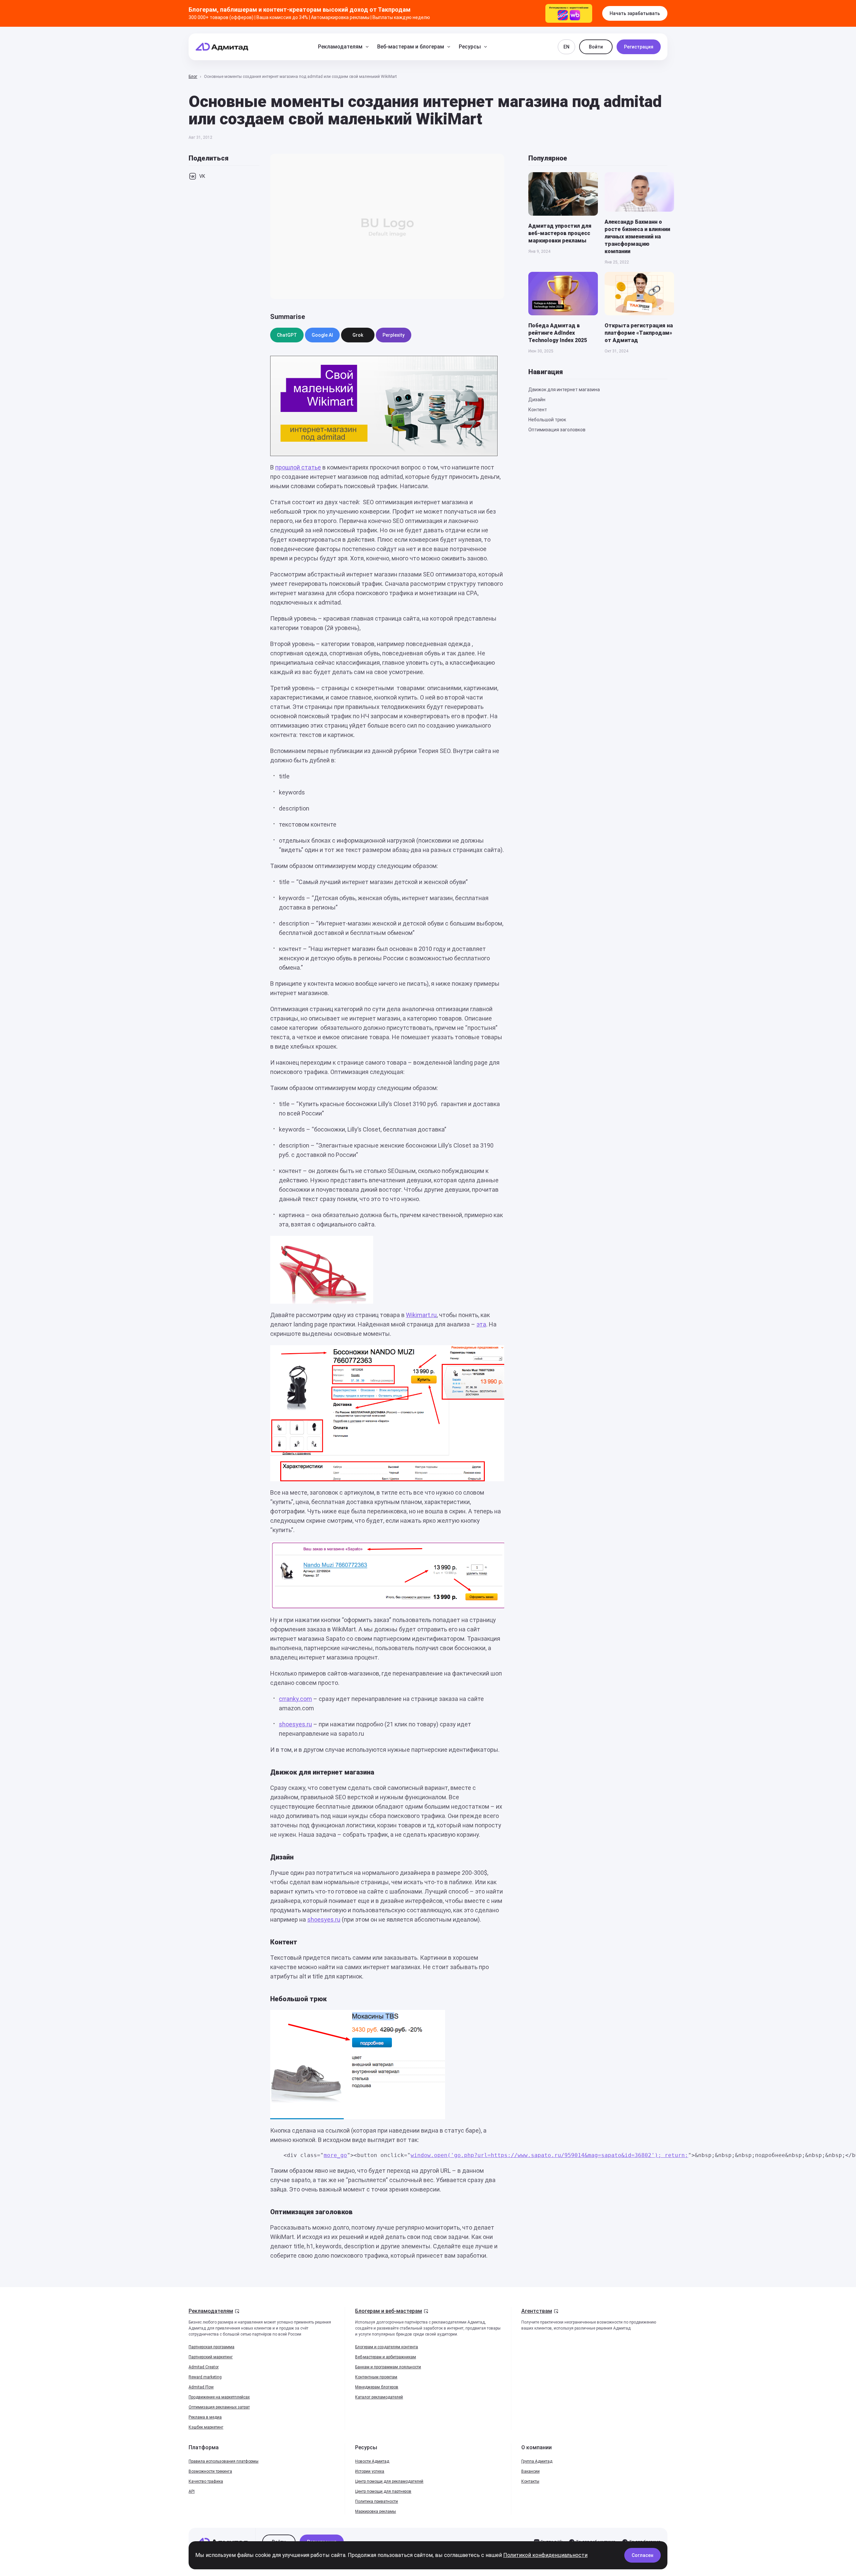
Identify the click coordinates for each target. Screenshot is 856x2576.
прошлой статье (298, 467)
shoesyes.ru (295, 1724)
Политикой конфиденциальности (545, 2555)
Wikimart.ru (421, 1315)
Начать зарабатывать (635, 13)
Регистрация (639, 47)
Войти (596, 47)
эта (481, 1324)
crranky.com (295, 1699)
